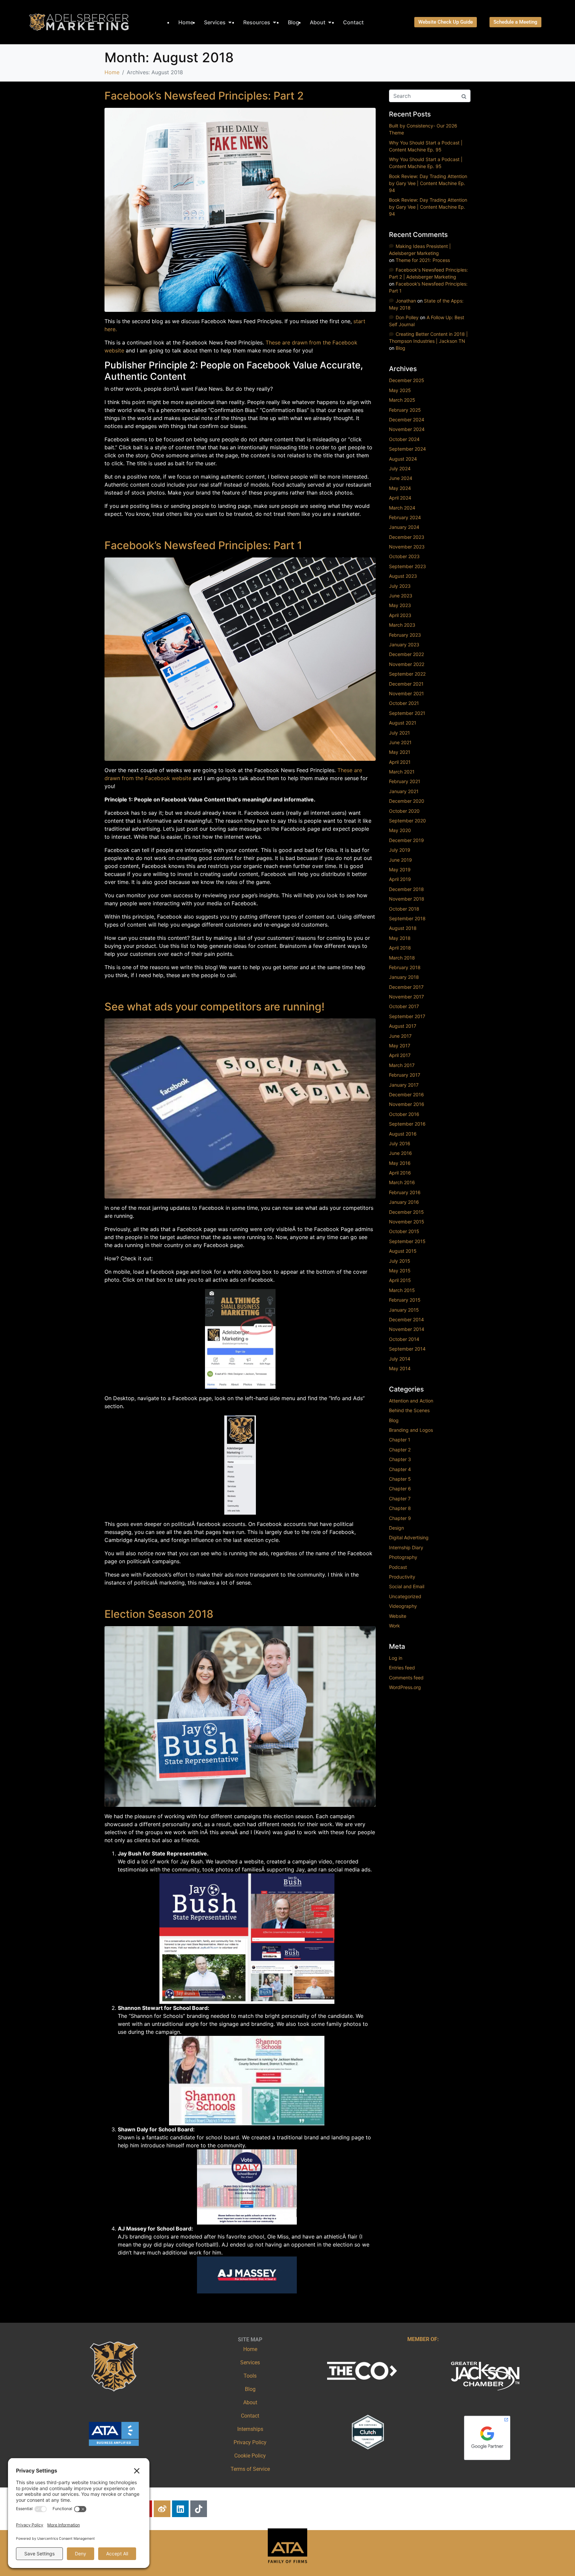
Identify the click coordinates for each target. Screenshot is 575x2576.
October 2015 (404, 1231)
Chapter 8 (400, 1508)
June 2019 (400, 860)
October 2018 (404, 909)
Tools (250, 2376)
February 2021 (405, 781)
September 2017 (407, 1016)
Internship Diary (406, 1547)
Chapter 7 (400, 1499)
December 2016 (406, 1094)
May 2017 (400, 1046)
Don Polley (407, 317)
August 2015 (403, 1251)
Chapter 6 (400, 1489)
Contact (250, 2416)
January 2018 (404, 977)
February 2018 (405, 967)
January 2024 (404, 527)
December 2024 (407, 420)
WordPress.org (405, 1687)
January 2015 (404, 1310)
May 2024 (400, 488)
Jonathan (406, 301)
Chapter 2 (400, 1450)
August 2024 (403, 459)
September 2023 (407, 566)
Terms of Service (250, 2469)
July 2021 (399, 733)
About (250, 2402)
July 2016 (400, 1143)
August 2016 (403, 1134)
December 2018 (406, 889)
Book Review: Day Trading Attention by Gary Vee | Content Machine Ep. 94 (428, 183)
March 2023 (402, 625)
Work (394, 1626)
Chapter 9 (400, 1518)
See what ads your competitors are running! (214, 1007)
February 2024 (405, 517)
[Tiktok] (199, 2509)
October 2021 (404, 703)
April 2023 (400, 615)
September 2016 (407, 1124)
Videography (403, 1606)
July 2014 (400, 1359)
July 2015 (400, 1261)
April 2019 (400, 879)
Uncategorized (405, 1596)
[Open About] (330, 22)
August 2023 (403, 576)
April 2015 (400, 1280)
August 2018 (403, 928)
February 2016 (405, 1192)
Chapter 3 (400, 1459)
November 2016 (407, 1104)
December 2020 (407, 801)
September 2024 (407, 449)
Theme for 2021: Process (423, 260)
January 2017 (404, 1085)
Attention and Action (411, 1401)
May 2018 (400, 938)
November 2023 (407, 547)
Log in (396, 1658)
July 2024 (400, 468)
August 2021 (403, 723)
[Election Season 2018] (240, 1716)
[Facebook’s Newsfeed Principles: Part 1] (240, 659)
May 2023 (400, 605)
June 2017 (400, 1036)
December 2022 (406, 654)
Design (396, 1528)
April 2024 (400, 498)
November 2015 (407, 1222)
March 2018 (402, 958)
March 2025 (402, 400)
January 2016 (404, 1202)
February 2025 (405, 410)
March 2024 (402, 508)
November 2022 (407, 664)
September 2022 (407, 674)
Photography (403, 1557)
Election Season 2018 (159, 1614)
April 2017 (400, 1055)
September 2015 (407, 1241)
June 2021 (400, 742)
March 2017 (402, 1065)
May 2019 (400, 869)
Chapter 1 (400, 1440)
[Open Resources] (275, 22)
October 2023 (404, 556)
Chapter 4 (400, 1469)
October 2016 (404, 1114)
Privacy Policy (250, 2442)
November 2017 (406, 997)
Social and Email (407, 1586)
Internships (250, 2429)
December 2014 (406, 1319)
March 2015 (402, 1290)
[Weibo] (162, 2509)
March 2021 (402, 772)
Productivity (402, 1577)
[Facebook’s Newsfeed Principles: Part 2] (240, 209)
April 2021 (400, 762)
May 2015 (400, 1271)
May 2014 (400, 1368)
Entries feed (402, 1668)
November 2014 (407, 1329)
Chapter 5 (400, 1479)
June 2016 (400, 1153)
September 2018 (407, 918)
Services (250, 2362)
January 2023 (404, 644)
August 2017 (403, 1026)
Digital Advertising (409, 1537)
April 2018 (400, 948)
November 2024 (407, 429)
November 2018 (407, 899)
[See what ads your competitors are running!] (240, 1108)
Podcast (398, 1567)
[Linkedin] (180, 2509)
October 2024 (404, 439)
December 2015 (406, 1212)
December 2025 (407, 380)
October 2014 (404, 1339)
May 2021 (400, 752)
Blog (400, 348)
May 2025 (400, 390)
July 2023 (400, 586)
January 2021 (404, 791)
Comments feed (406, 1678)
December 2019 (406, 840)
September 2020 (407, 821)
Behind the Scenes (409, 1410)
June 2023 (401, 596)
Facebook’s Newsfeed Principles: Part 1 (203, 545)
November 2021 (406, 693)
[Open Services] (230, 22)
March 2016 (402, 1182)
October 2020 (404, 811)
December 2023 (407, 537)
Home (250, 2349)
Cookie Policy (250, 2456)
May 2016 (400, 1163)
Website (398, 1616)
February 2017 (405, 1075)
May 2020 (400, 830)
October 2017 (404, 1006)
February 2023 (405, 635)
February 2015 (405, 1300)
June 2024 (401, 478)
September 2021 (407, 713)
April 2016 (400, 1173)
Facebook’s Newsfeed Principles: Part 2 (204, 96)
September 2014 (407, 1349)
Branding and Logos (411, 1430)
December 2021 (406, 684)
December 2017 (406, 987)
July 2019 (400, 850)
